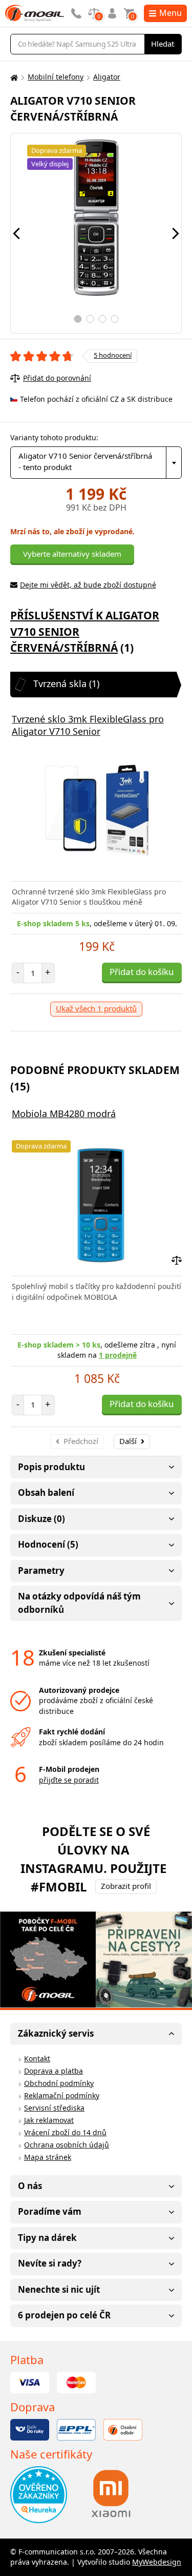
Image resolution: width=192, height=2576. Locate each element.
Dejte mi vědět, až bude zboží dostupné (88, 585)
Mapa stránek (48, 2157)
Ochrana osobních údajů (67, 2145)
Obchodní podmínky (59, 2083)
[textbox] (96, 463)
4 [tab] (114, 319)
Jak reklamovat (49, 2120)
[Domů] (13, 77)
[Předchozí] (16, 233)
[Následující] (176, 233)
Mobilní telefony (56, 77)
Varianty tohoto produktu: (54, 437)
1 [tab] (78, 319)
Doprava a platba (54, 2071)
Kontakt (37, 2058)
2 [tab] (90, 319)
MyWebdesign (157, 2562)
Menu (170, 13)
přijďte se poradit (69, 1780)
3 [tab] (102, 319)
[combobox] (96, 463)
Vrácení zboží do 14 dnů (65, 2132)
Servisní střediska (54, 2108)
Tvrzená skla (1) (66, 684)
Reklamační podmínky (62, 2095)
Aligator (107, 77)
